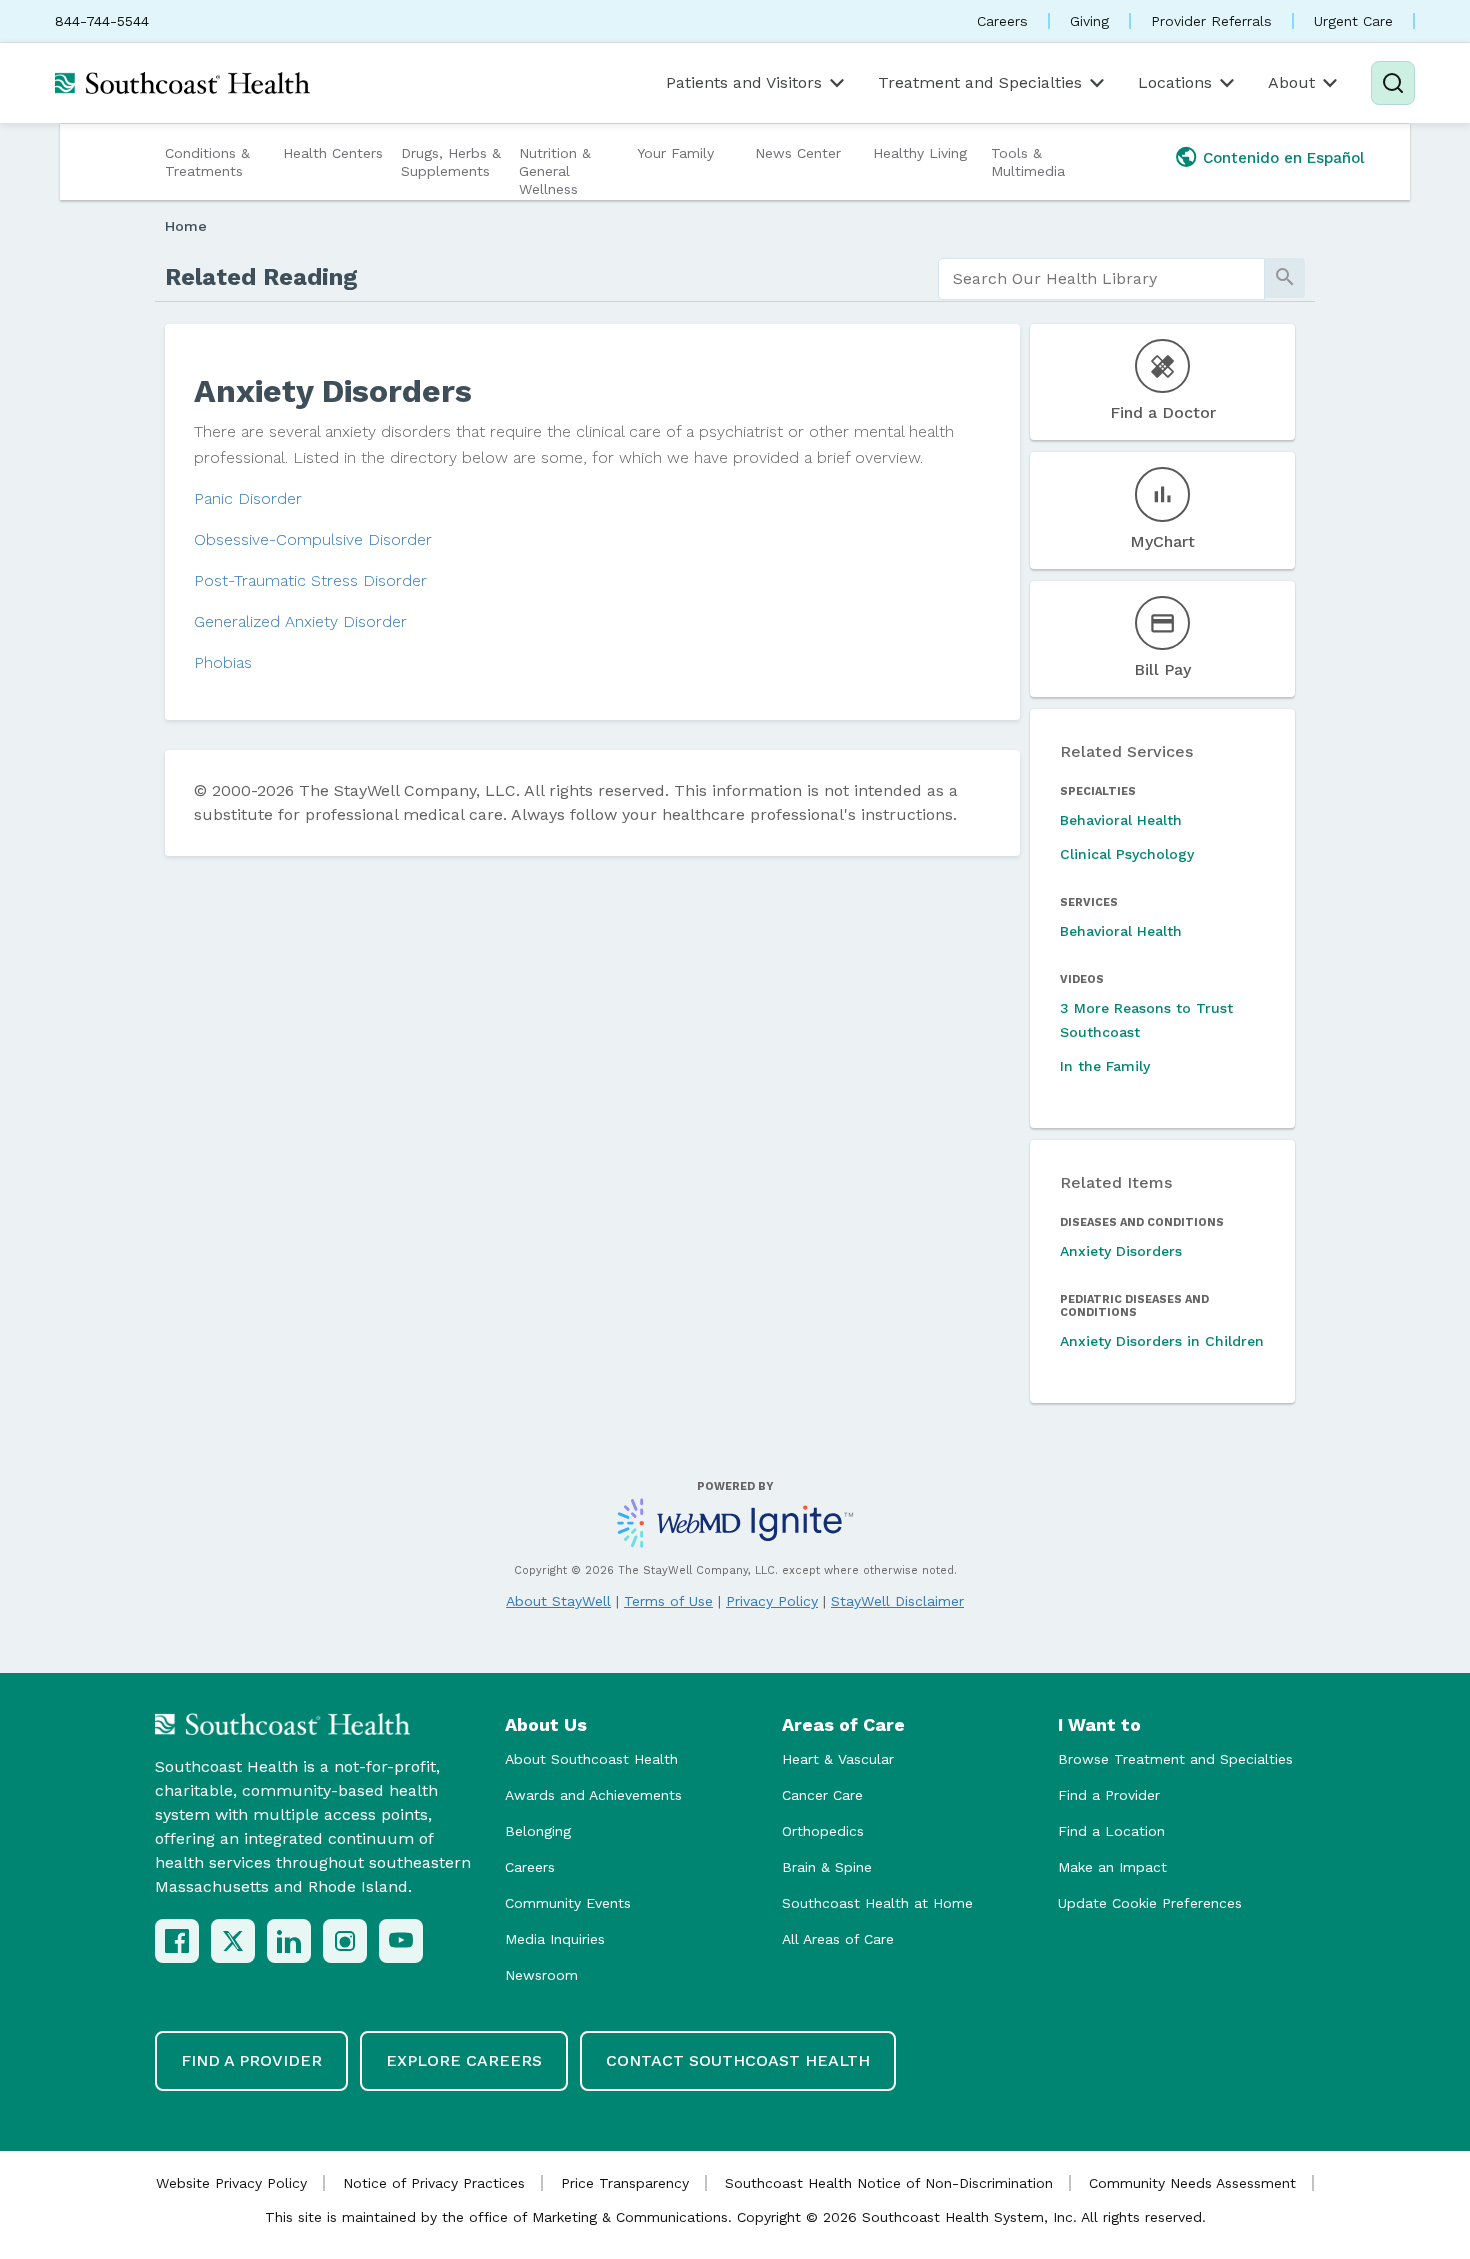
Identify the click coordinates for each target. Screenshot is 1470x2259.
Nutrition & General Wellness (555, 171)
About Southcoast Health (591, 1759)
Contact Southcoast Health (738, 2060)
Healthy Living (920, 153)
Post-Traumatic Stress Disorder (310, 580)
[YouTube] (401, 1941)
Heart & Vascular (838, 1759)
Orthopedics (823, 1831)
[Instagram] (345, 1941)
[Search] (1393, 83)
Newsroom (541, 1975)
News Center (798, 153)
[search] (1101, 279)
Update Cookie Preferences (1150, 1903)
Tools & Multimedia (1028, 162)
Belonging (538, 1831)
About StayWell (558, 1601)
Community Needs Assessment (1192, 2183)
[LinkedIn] (289, 1941)
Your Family (675, 153)
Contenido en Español (1284, 158)
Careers (1002, 21)
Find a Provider (1109, 1795)
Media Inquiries (555, 1939)
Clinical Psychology (1127, 854)
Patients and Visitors (744, 82)
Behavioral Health (1121, 820)
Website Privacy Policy (231, 2183)
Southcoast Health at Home (877, 1903)
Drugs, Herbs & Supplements (451, 162)
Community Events (568, 1903)
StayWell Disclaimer (897, 1601)
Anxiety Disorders (1121, 1251)
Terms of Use (668, 1601)
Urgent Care (1353, 21)
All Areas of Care (838, 1939)
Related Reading (261, 277)
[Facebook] (177, 1941)
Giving (1089, 21)
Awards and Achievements (593, 1795)
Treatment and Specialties (980, 82)
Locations (1175, 82)
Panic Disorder (248, 498)
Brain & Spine (827, 1867)
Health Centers (333, 153)
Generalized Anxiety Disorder (300, 621)
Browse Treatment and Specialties (1175, 1759)
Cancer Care (822, 1795)
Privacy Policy (772, 1601)
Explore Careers (464, 2060)
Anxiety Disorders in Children (1162, 1341)
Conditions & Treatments (207, 162)
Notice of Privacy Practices (434, 2183)
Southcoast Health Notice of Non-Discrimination (889, 2183)
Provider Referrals (1211, 21)
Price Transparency (625, 2183)
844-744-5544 (102, 21)
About (1291, 82)
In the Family (1105, 1066)
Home (186, 226)
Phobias (223, 662)
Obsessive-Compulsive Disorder (313, 539)
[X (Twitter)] (233, 1941)
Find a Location (1111, 1831)
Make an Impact (1112, 1867)
